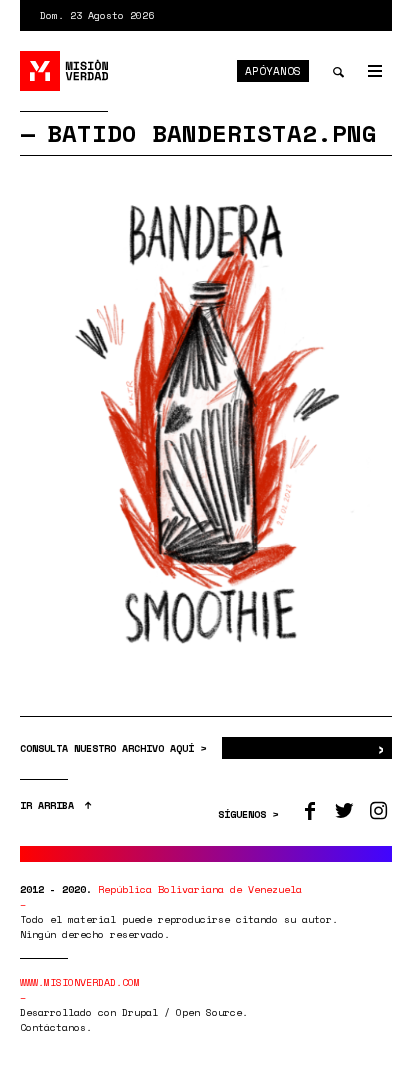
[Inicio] (65, 71)
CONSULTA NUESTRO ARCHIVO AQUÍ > (116, 748)
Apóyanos (273, 71)
